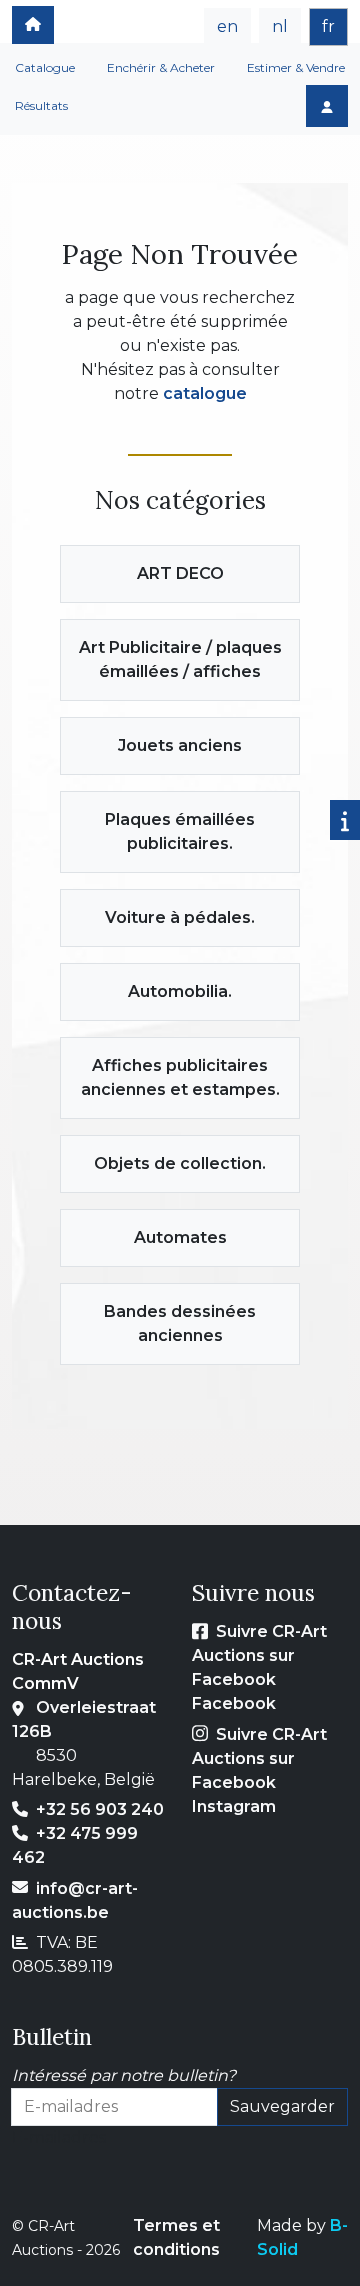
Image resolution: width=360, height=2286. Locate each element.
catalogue (205, 393)
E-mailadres (59, 2137)
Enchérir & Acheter (161, 67)
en (227, 26)
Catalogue (45, 67)
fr (328, 26)
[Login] (327, 106)
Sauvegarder (282, 2106)
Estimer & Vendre (296, 67)
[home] (33, 25)
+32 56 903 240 (100, 1809)
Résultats (41, 105)
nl (280, 26)
